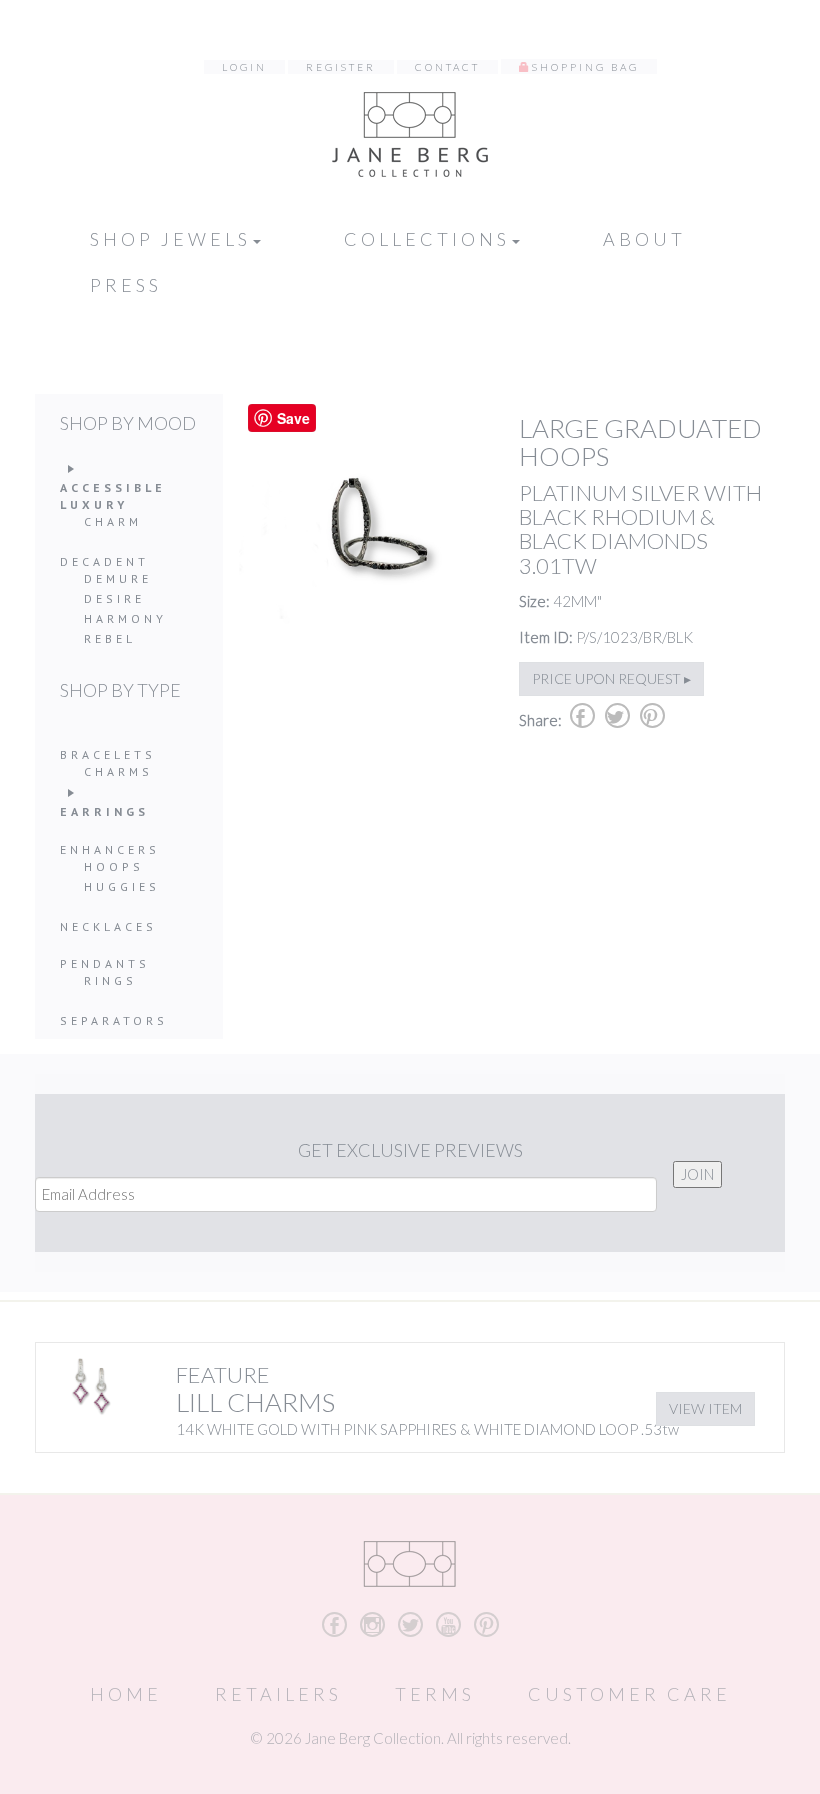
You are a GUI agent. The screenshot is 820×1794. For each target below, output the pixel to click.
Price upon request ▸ (611, 678)
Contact (447, 67)
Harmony (125, 618)
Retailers (278, 1694)
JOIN (697, 1174)
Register (341, 67)
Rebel (110, 638)
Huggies (122, 886)
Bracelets (108, 754)
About (644, 239)
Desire (114, 598)
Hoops (114, 866)
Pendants (105, 963)
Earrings (104, 811)
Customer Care (629, 1694)
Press (126, 285)
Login (244, 67)
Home (126, 1694)
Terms (435, 1694)
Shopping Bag (585, 67)
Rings (110, 980)
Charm (113, 521)
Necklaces (108, 926)
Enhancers (110, 849)
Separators (114, 1020)
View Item (705, 1408)
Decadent (104, 561)
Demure (118, 578)
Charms (118, 771)
